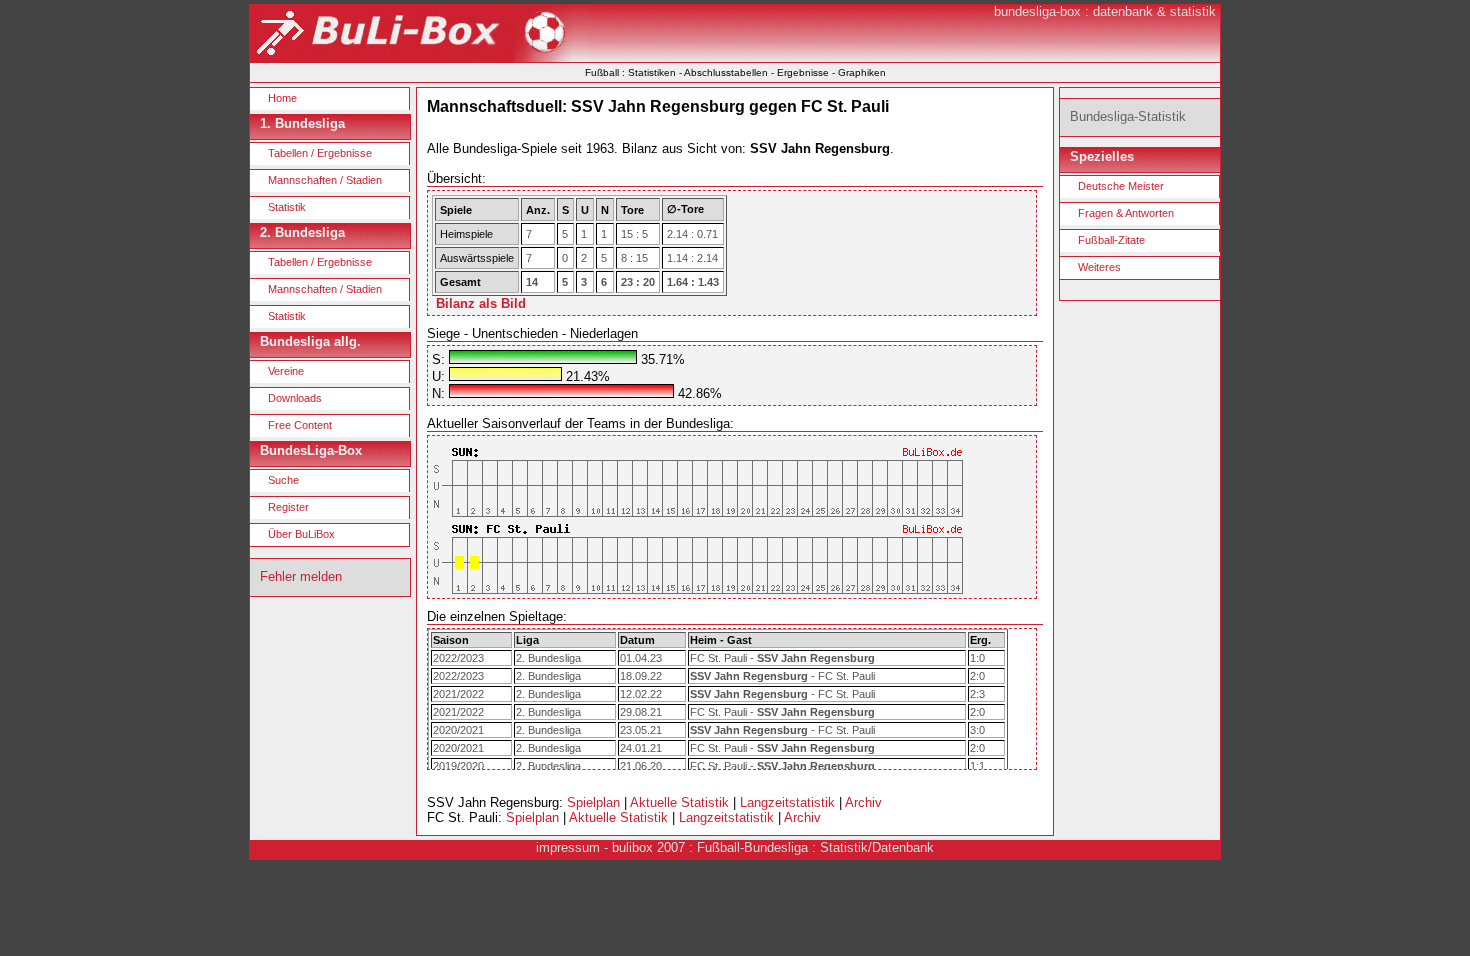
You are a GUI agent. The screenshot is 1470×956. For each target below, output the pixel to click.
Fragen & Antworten (1126, 213)
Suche (283, 480)
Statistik (287, 207)
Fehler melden (301, 576)
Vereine (286, 371)
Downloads (295, 398)
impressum (568, 847)
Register (288, 507)
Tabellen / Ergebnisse (320, 153)
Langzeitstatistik (787, 802)
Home (282, 98)
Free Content (300, 425)
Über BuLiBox (301, 534)
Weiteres (1099, 267)
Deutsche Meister (1121, 186)
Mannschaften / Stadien (325, 180)
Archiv (863, 802)
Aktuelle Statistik (679, 802)
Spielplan (593, 802)
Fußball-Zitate (1111, 240)
